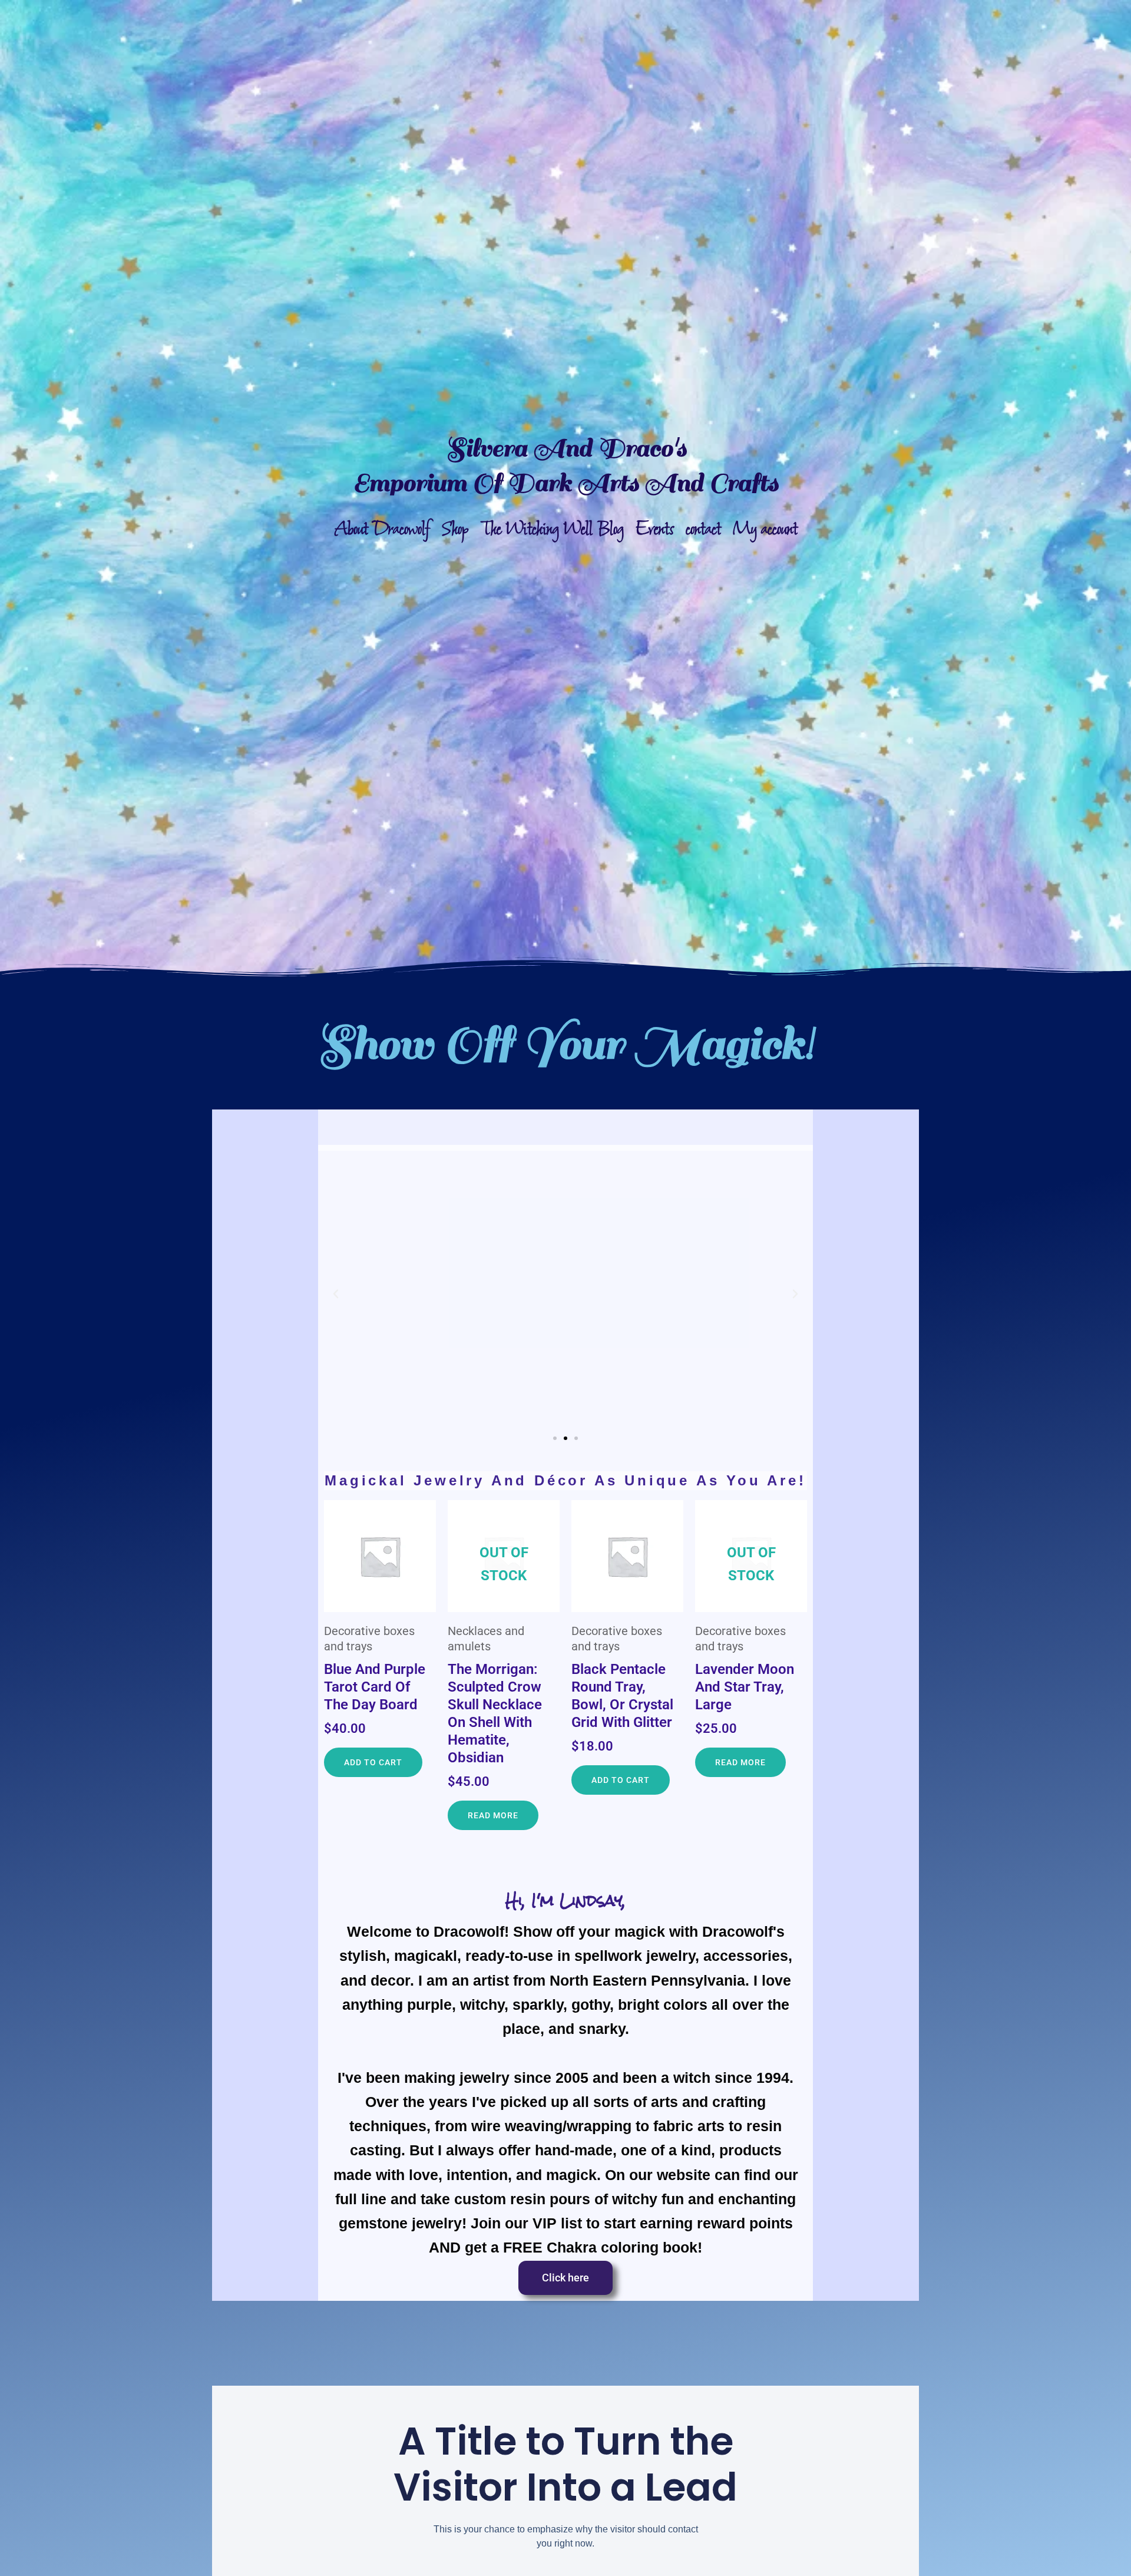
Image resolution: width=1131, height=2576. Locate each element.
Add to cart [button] (373, 1762)
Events (655, 529)
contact (703, 529)
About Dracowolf (382, 529)
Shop (455, 529)
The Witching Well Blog (552, 529)
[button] (336, 1294)
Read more (493, 1815)
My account (765, 529)
